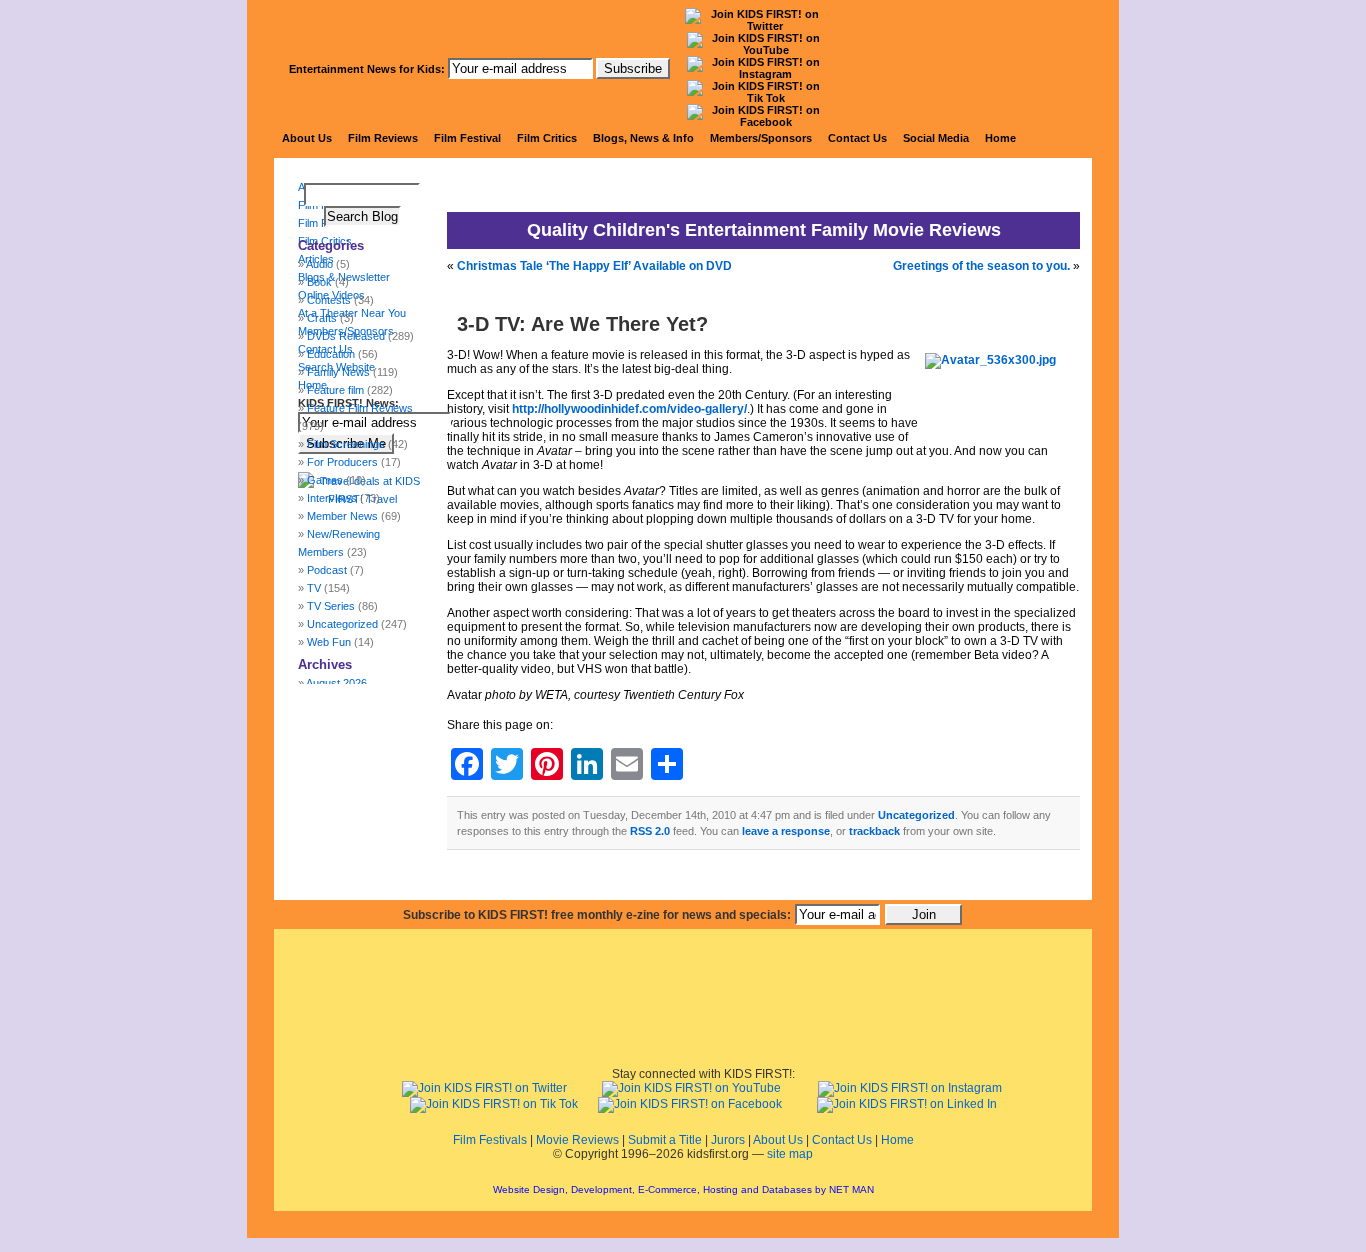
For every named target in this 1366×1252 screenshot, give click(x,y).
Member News (342, 516)
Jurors (728, 1140)
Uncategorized (916, 815)
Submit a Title (665, 1140)
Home (1000, 138)
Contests (329, 300)
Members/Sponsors (761, 138)
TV (314, 588)
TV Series (331, 606)
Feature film (335, 390)
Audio (319, 264)
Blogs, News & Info (643, 138)
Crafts (322, 318)
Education (331, 354)
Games (325, 480)
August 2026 (336, 683)
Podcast (327, 570)
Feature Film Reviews (360, 408)
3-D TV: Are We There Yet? (582, 324)
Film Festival (467, 138)
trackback (874, 831)
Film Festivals (490, 1140)
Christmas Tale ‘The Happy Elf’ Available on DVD (594, 266)
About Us (307, 138)
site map (790, 1154)
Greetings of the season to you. (981, 266)
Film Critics (547, 138)
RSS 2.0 (650, 831)
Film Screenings (346, 444)
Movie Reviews (577, 1140)
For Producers (342, 462)
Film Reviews (383, 138)
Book (319, 282)
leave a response (786, 831)
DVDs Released (346, 336)
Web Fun (329, 642)
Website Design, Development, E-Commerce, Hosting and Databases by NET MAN (683, 1189)
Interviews (332, 498)
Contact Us (857, 138)
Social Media (936, 138)
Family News (338, 372)
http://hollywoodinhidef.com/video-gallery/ (629, 409)
